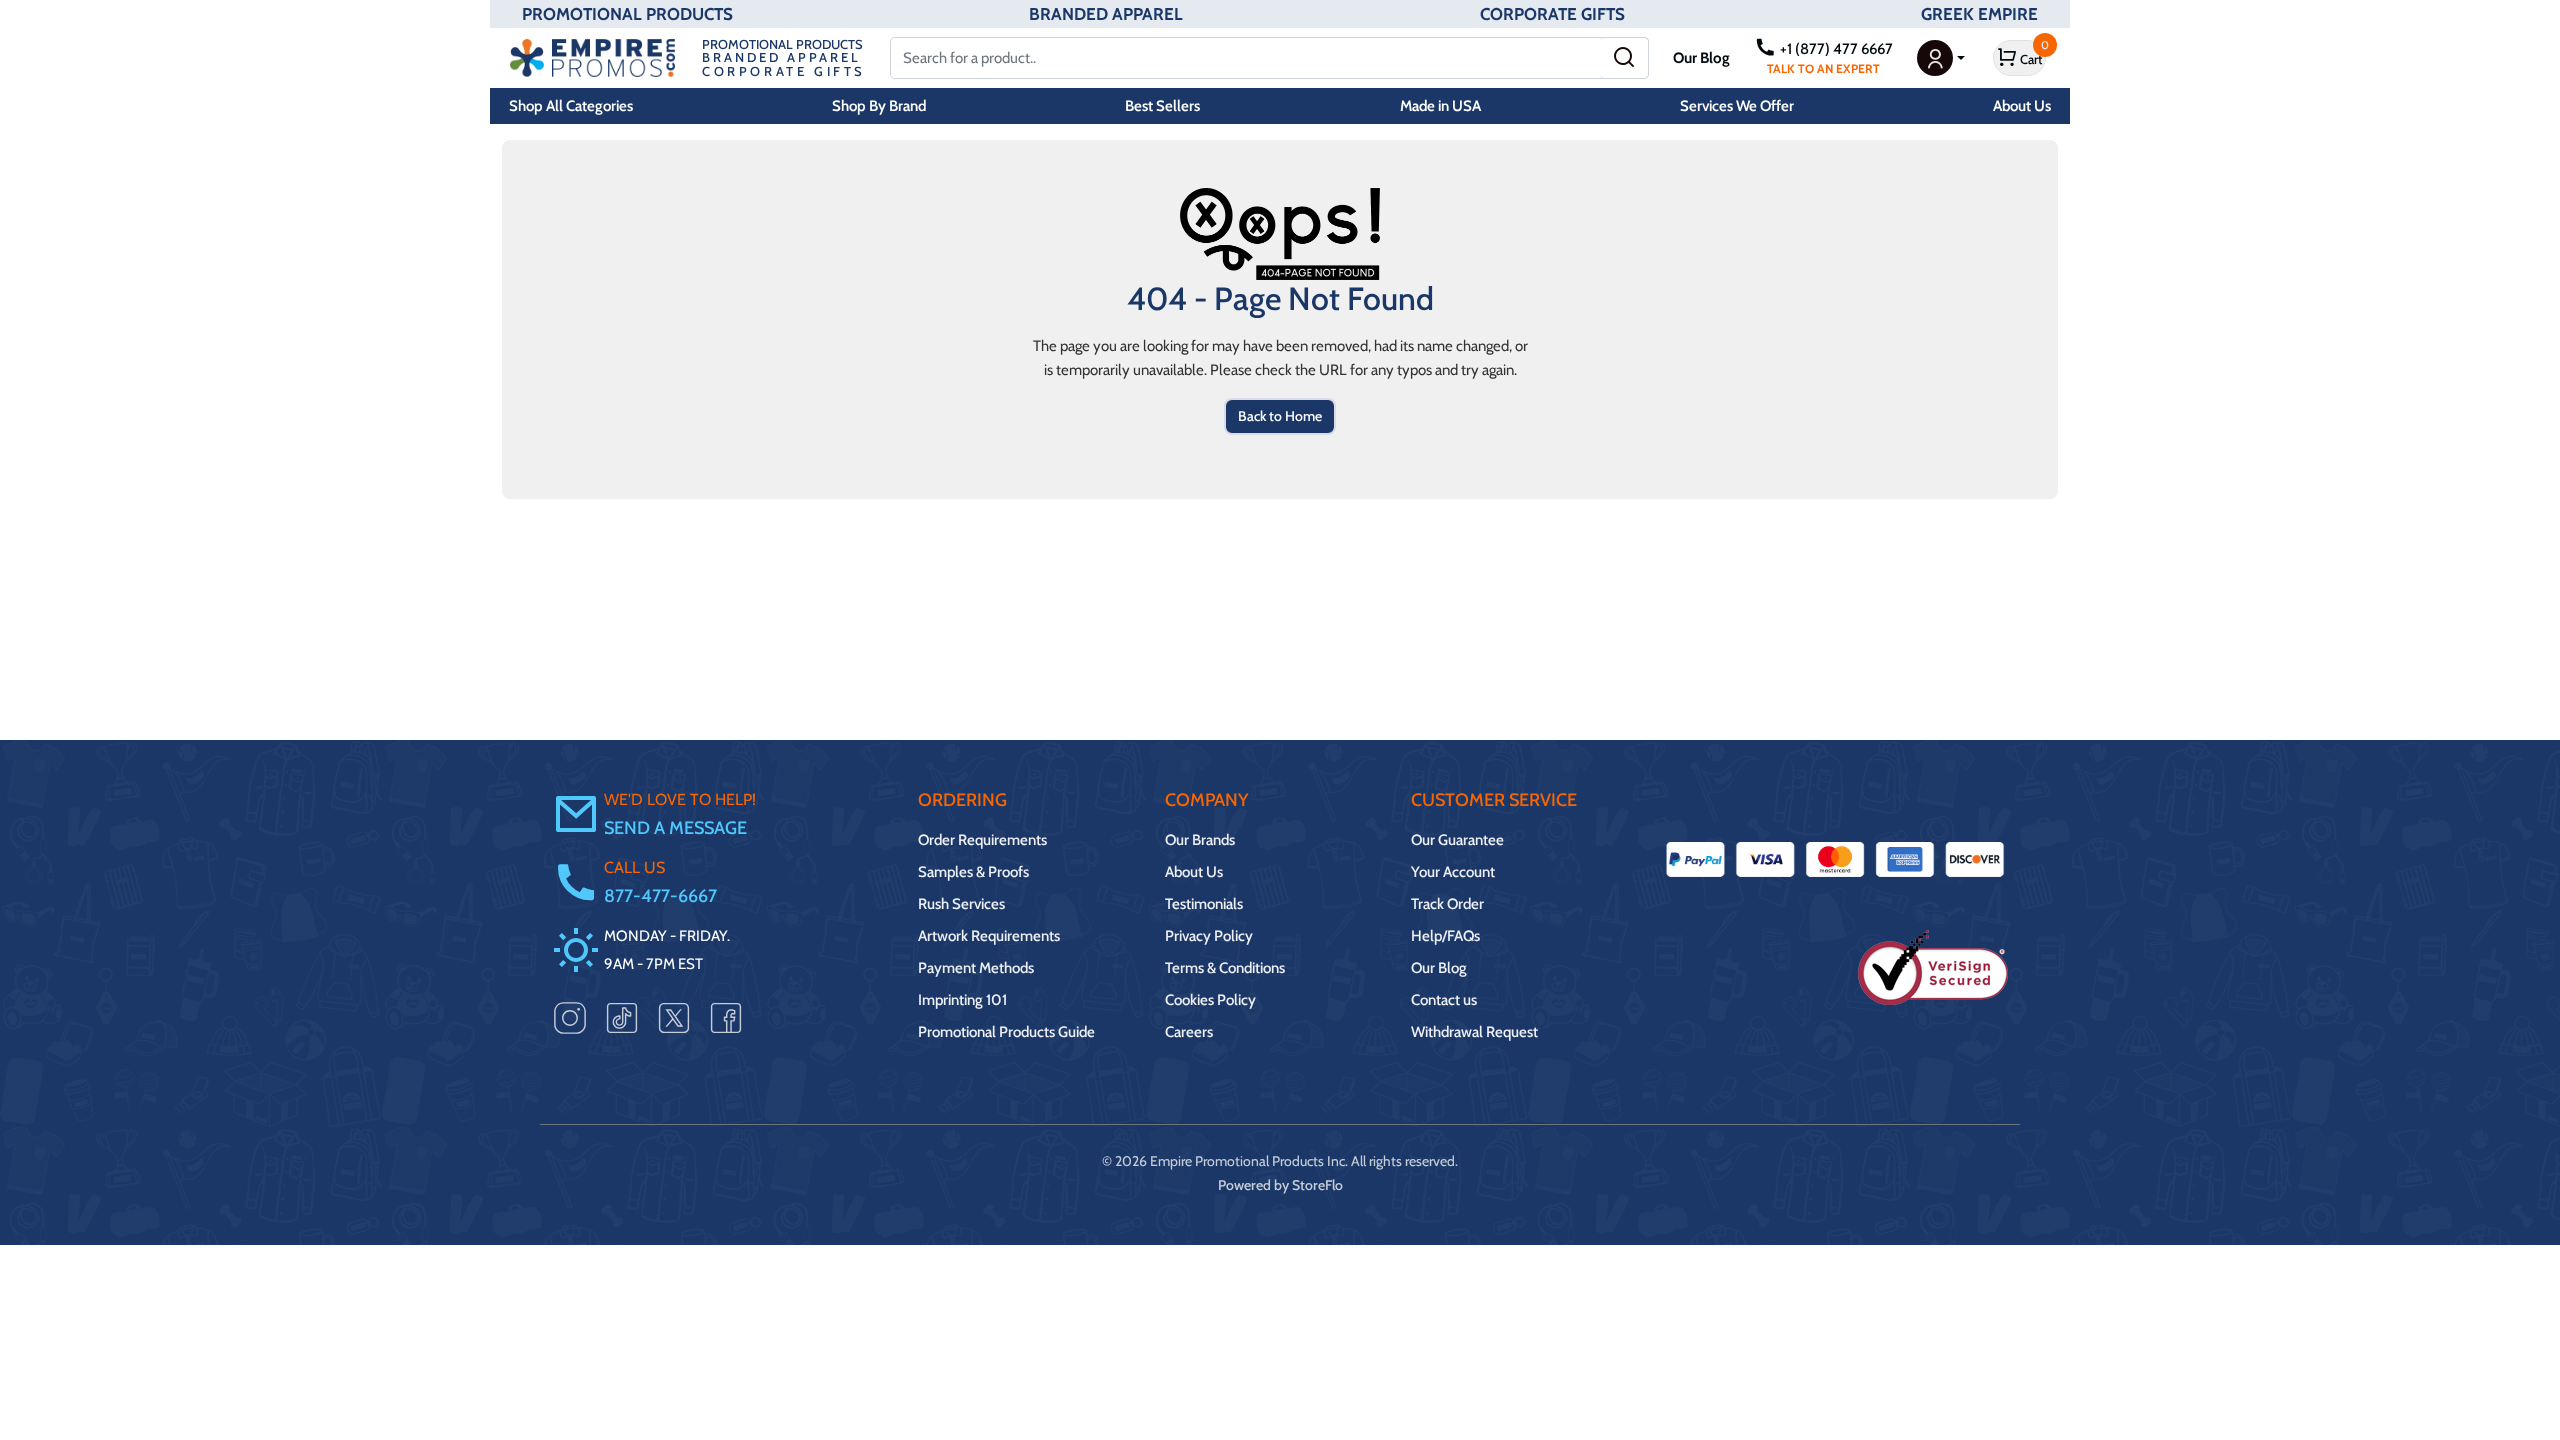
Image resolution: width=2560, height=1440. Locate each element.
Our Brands (1200, 840)
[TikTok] (622, 1017)
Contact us (1444, 1000)
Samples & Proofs (973, 872)
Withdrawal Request (1474, 1032)
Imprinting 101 (962, 1000)
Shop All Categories (571, 106)
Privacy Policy (1209, 936)
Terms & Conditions (1225, 968)
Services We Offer (1737, 106)
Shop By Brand (879, 106)
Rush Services (961, 904)
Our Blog (1701, 58)
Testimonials (1204, 904)
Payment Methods (976, 968)
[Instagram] (570, 1017)
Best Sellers (1162, 106)
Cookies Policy (1210, 1000)
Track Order (1447, 904)
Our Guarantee (1457, 840)
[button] (1941, 58)
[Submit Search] (1624, 58)
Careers (1189, 1032)
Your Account (1453, 872)
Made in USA (1440, 106)
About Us (2022, 106)
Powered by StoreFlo (1280, 1185)
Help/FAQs (1445, 936)
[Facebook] (726, 1017)
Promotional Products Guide (1006, 1032)
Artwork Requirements (989, 936)
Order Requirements (982, 840)
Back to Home (1280, 416)
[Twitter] (674, 1017)
